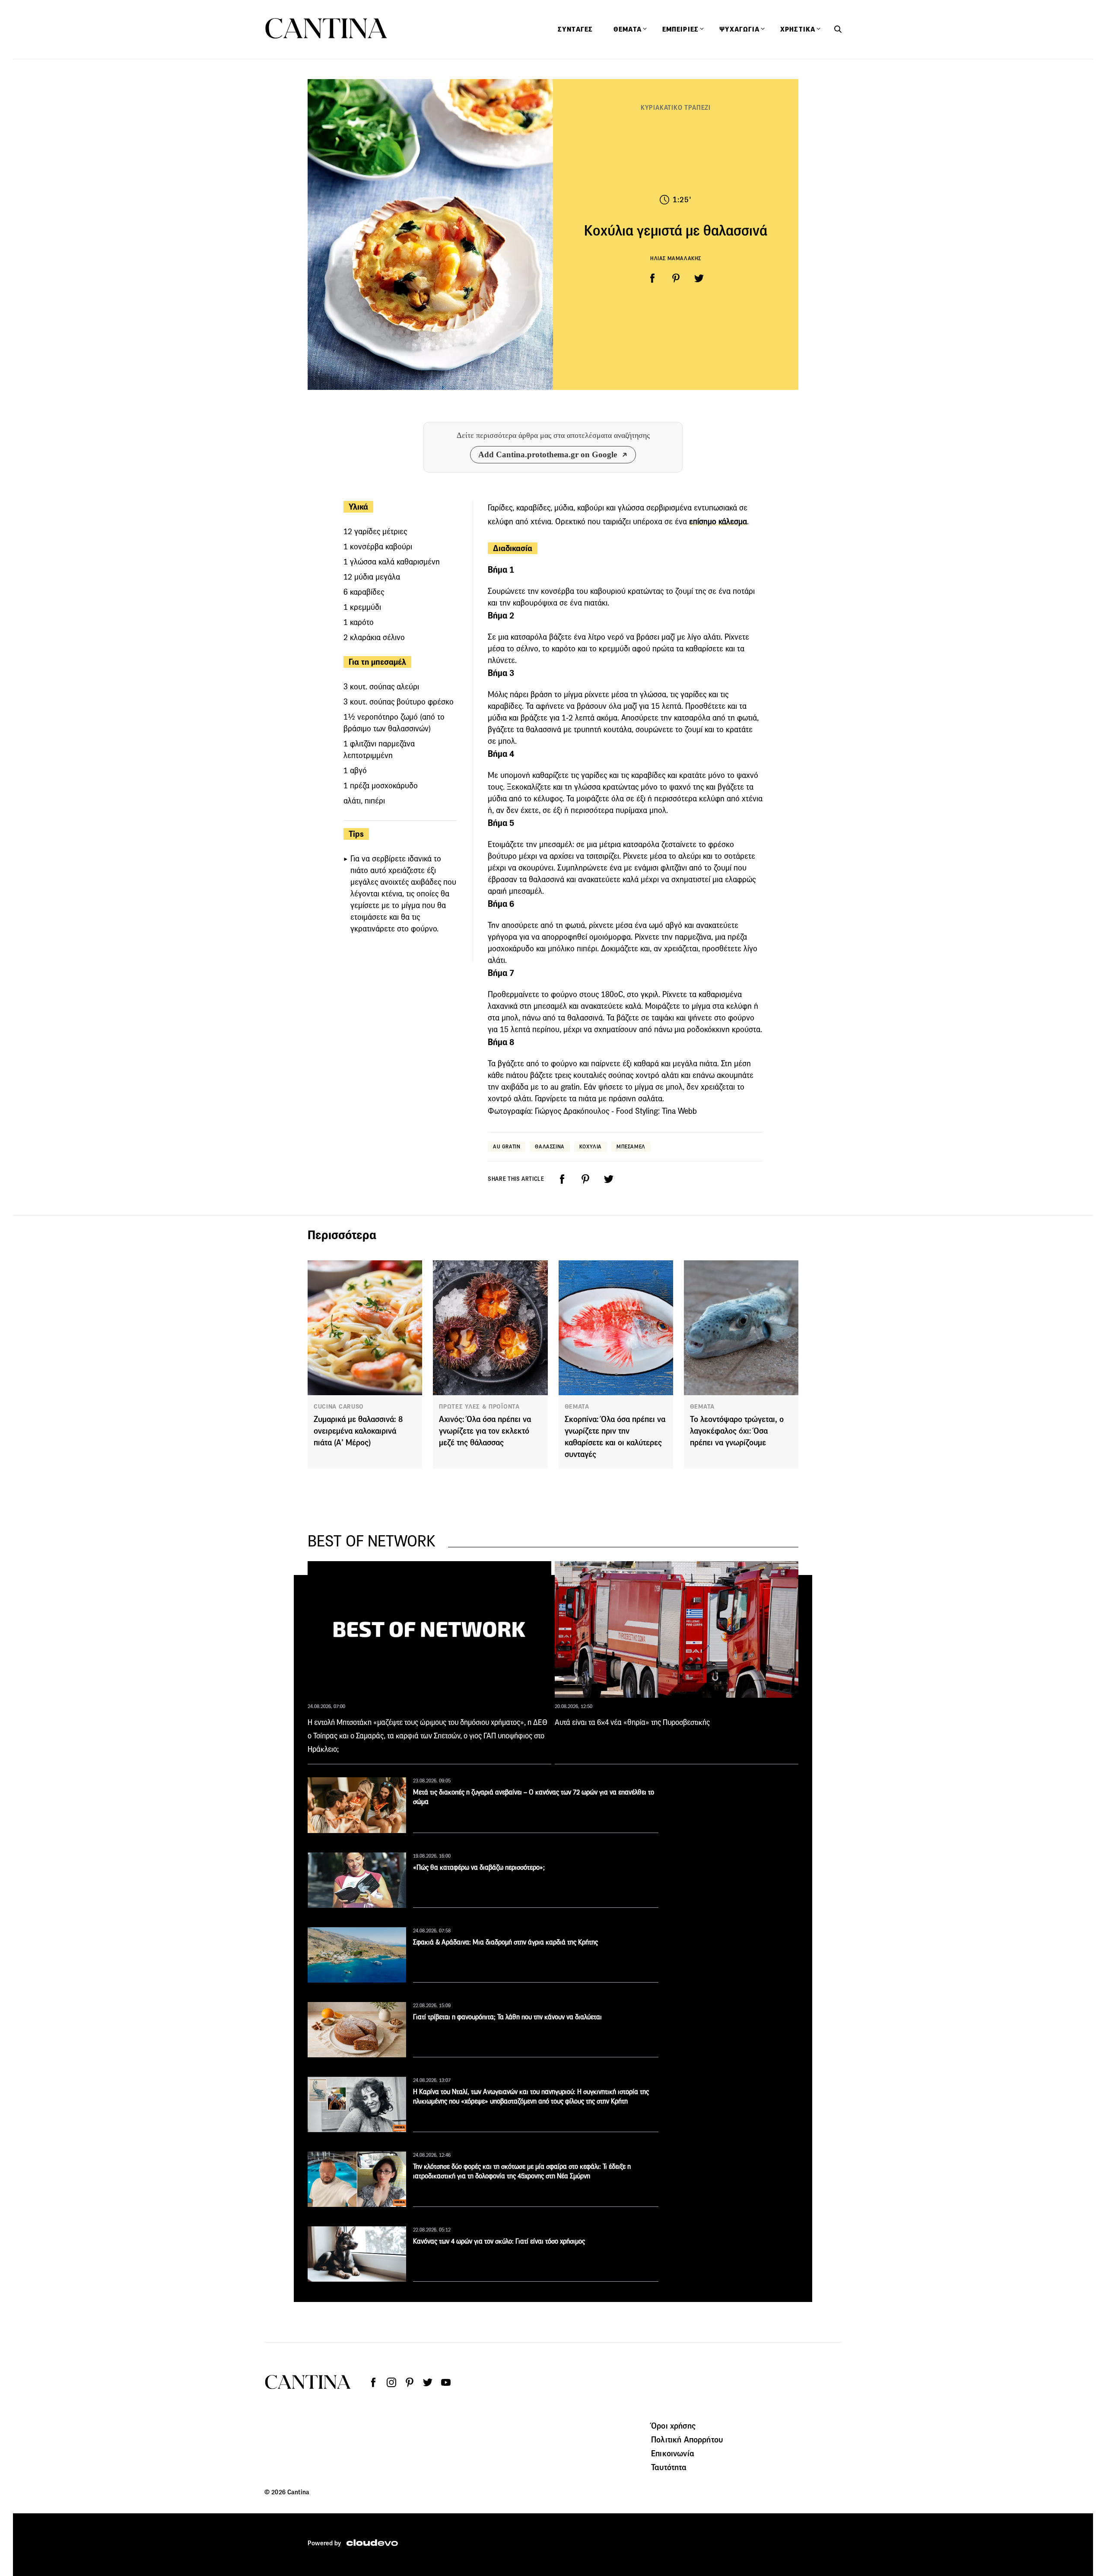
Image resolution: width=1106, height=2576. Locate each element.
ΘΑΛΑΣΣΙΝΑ (550, 1146)
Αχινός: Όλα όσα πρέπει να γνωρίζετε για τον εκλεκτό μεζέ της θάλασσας (485, 1431)
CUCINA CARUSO (339, 1406)
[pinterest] (676, 278)
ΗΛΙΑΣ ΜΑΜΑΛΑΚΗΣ (676, 258)
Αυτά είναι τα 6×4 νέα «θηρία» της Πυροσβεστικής (632, 1722)
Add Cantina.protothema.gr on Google (548, 454)
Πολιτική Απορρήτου (687, 2439)
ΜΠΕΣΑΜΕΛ (631, 1146)
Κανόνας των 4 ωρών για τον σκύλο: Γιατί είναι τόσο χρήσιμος (499, 2241)
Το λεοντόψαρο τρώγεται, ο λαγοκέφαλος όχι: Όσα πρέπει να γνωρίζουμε (737, 1431)
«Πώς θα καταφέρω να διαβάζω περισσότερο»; (479, 1867)
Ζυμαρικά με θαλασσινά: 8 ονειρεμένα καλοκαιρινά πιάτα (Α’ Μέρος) (358, 1431)
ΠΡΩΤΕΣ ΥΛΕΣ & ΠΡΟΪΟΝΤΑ (479, 1406)
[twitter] (699, 278)
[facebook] (652, 278)
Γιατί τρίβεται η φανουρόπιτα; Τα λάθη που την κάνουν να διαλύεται (507, 2017)
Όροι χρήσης (673, 2426)
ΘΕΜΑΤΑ (577, 1406)
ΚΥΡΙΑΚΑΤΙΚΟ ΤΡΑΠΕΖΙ (676, 107)
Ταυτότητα (669, 2467)
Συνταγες (575, 29)
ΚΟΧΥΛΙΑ (591, 1146)
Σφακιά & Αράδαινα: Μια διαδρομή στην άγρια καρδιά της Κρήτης (505, 1942)
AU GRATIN (507, 1146)
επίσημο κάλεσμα (718, 521)
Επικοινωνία (673, 2453)
